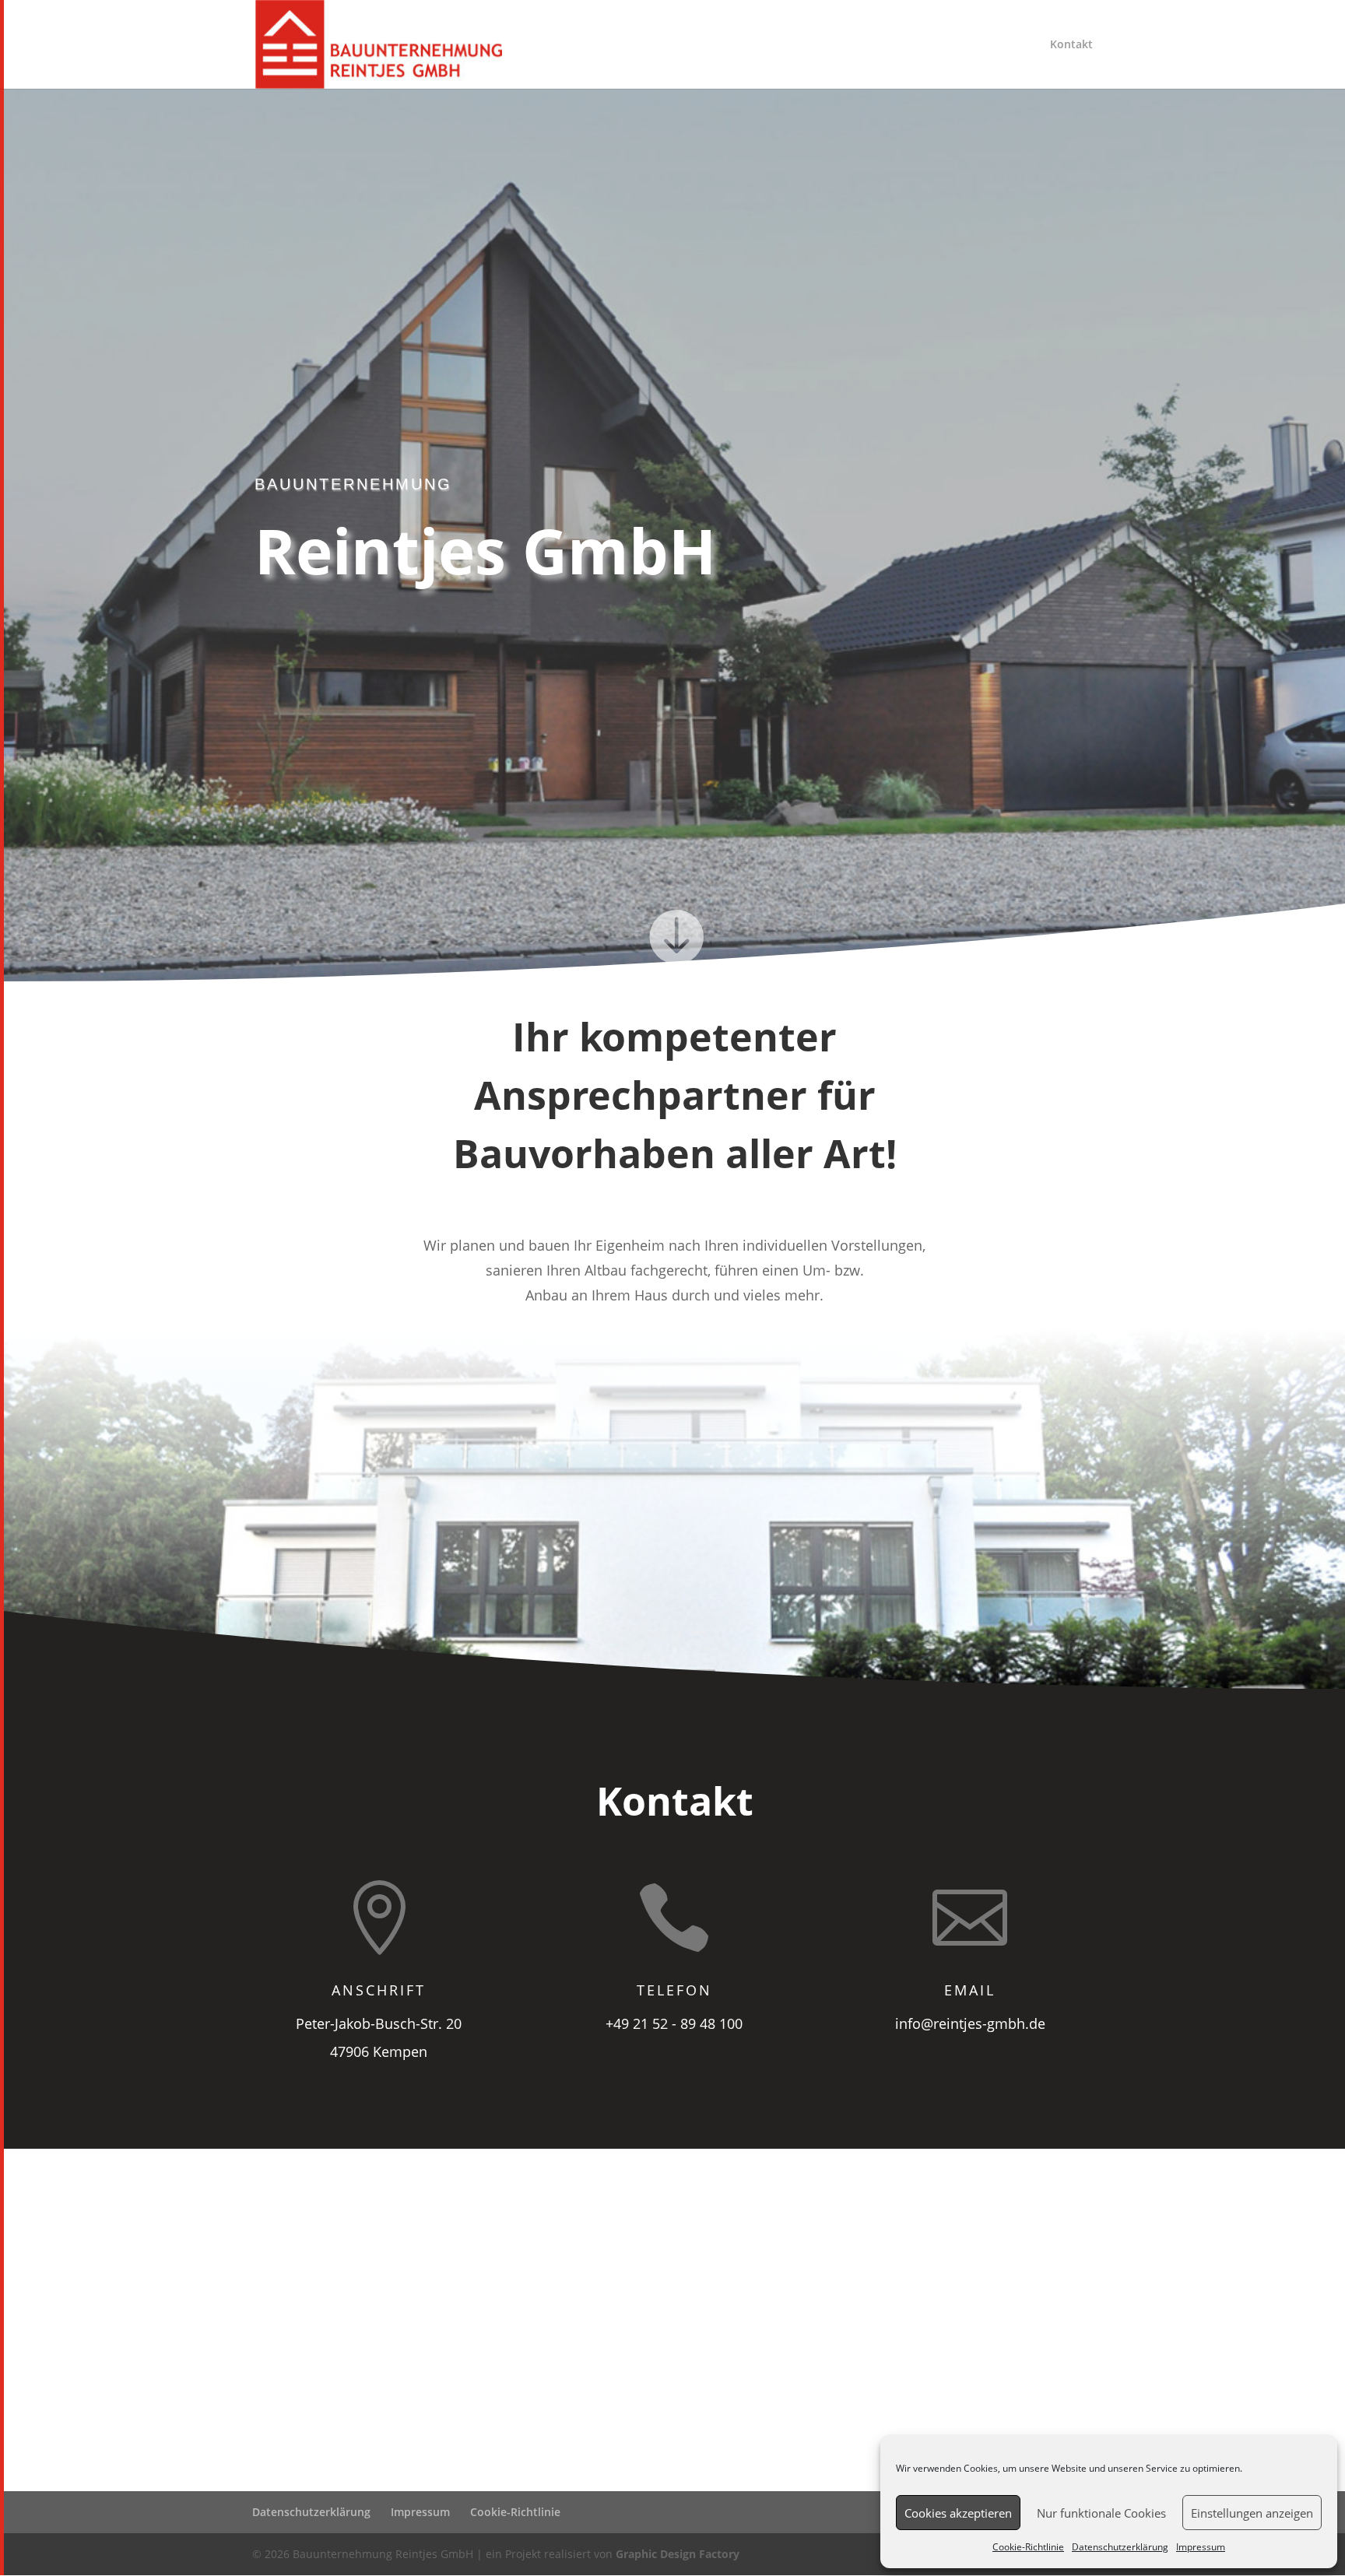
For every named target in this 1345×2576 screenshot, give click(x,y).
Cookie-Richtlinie (1028, 2547)
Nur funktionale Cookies (1101, 2513)
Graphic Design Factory (678, 2554)
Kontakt (1071, 45)
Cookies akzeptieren (958, 2513)
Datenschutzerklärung (1120, 2547)
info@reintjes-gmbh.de (970, 2023)
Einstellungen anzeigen (1252, 2513)
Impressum (1201, 2547)
